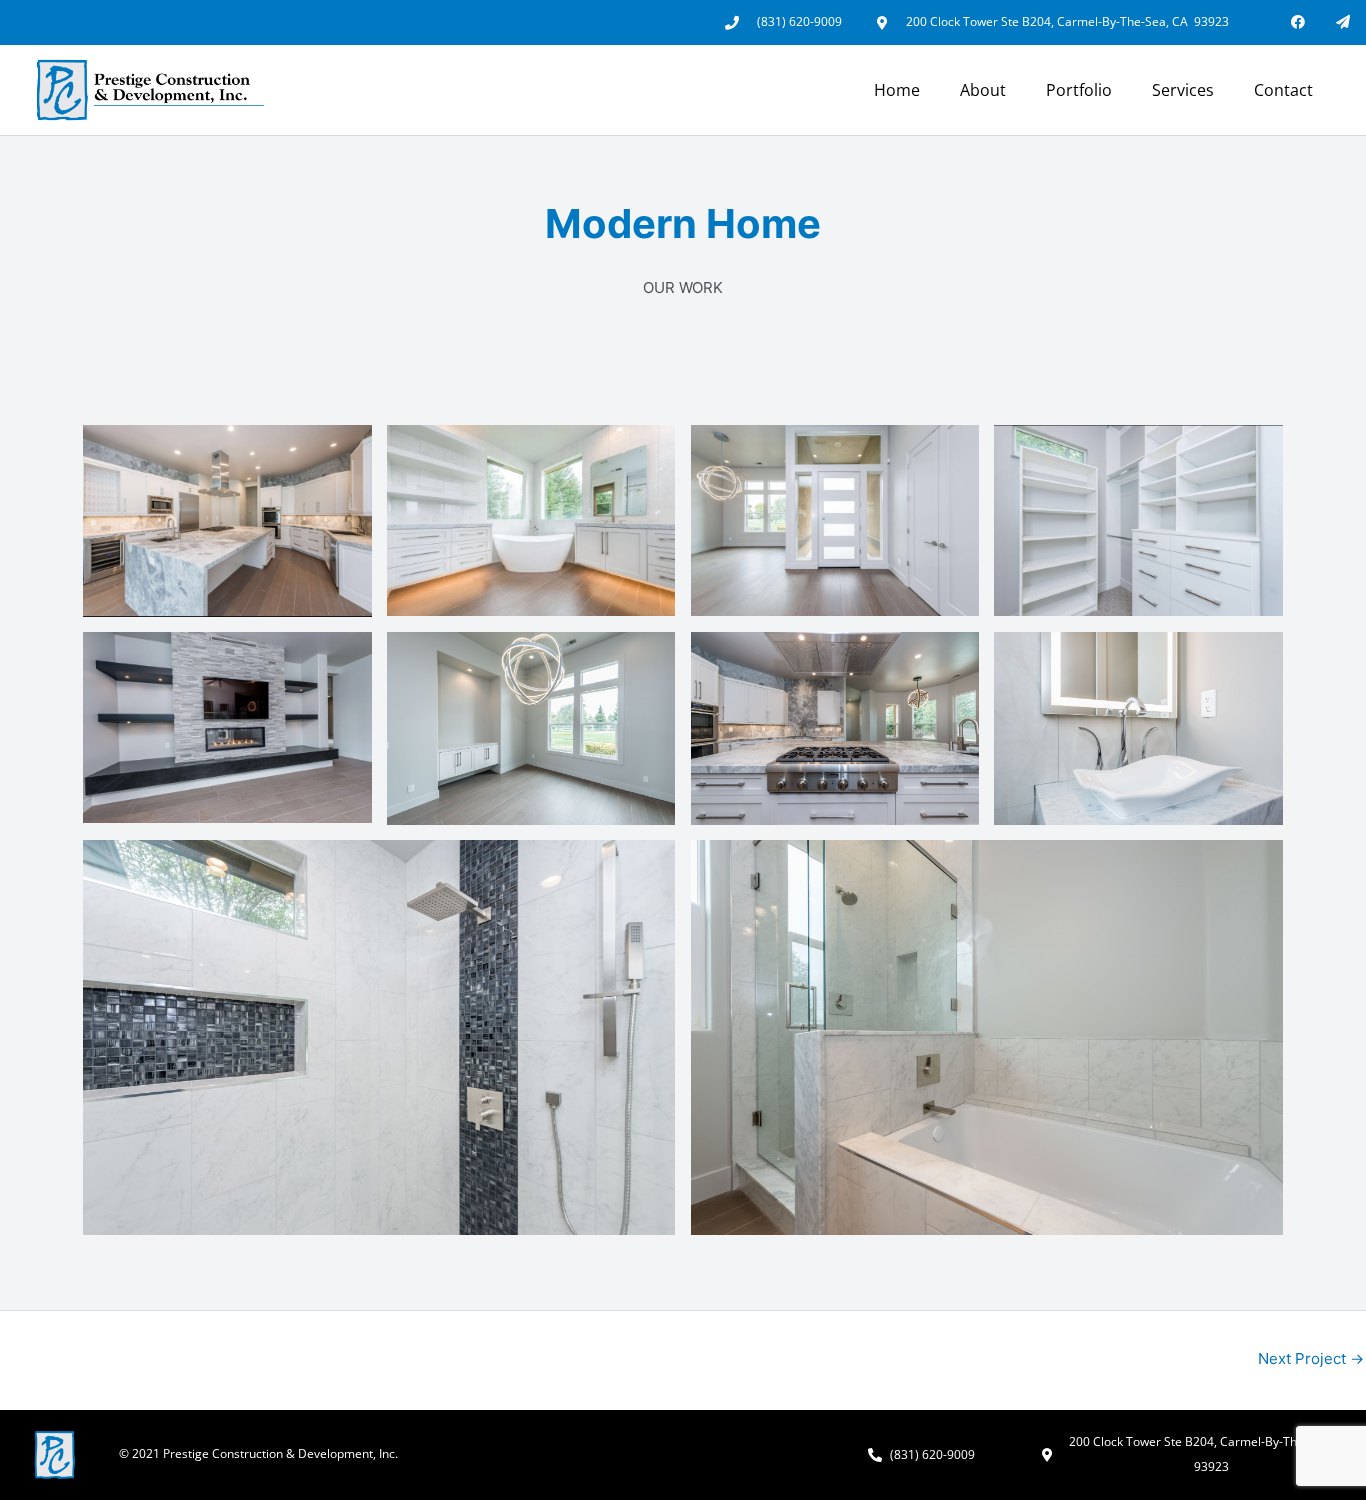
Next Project (1311, 1358)
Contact (1283, 90)
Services (1183, 90)
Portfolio (1079, 90)
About (983, 90)
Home (897, 90)
